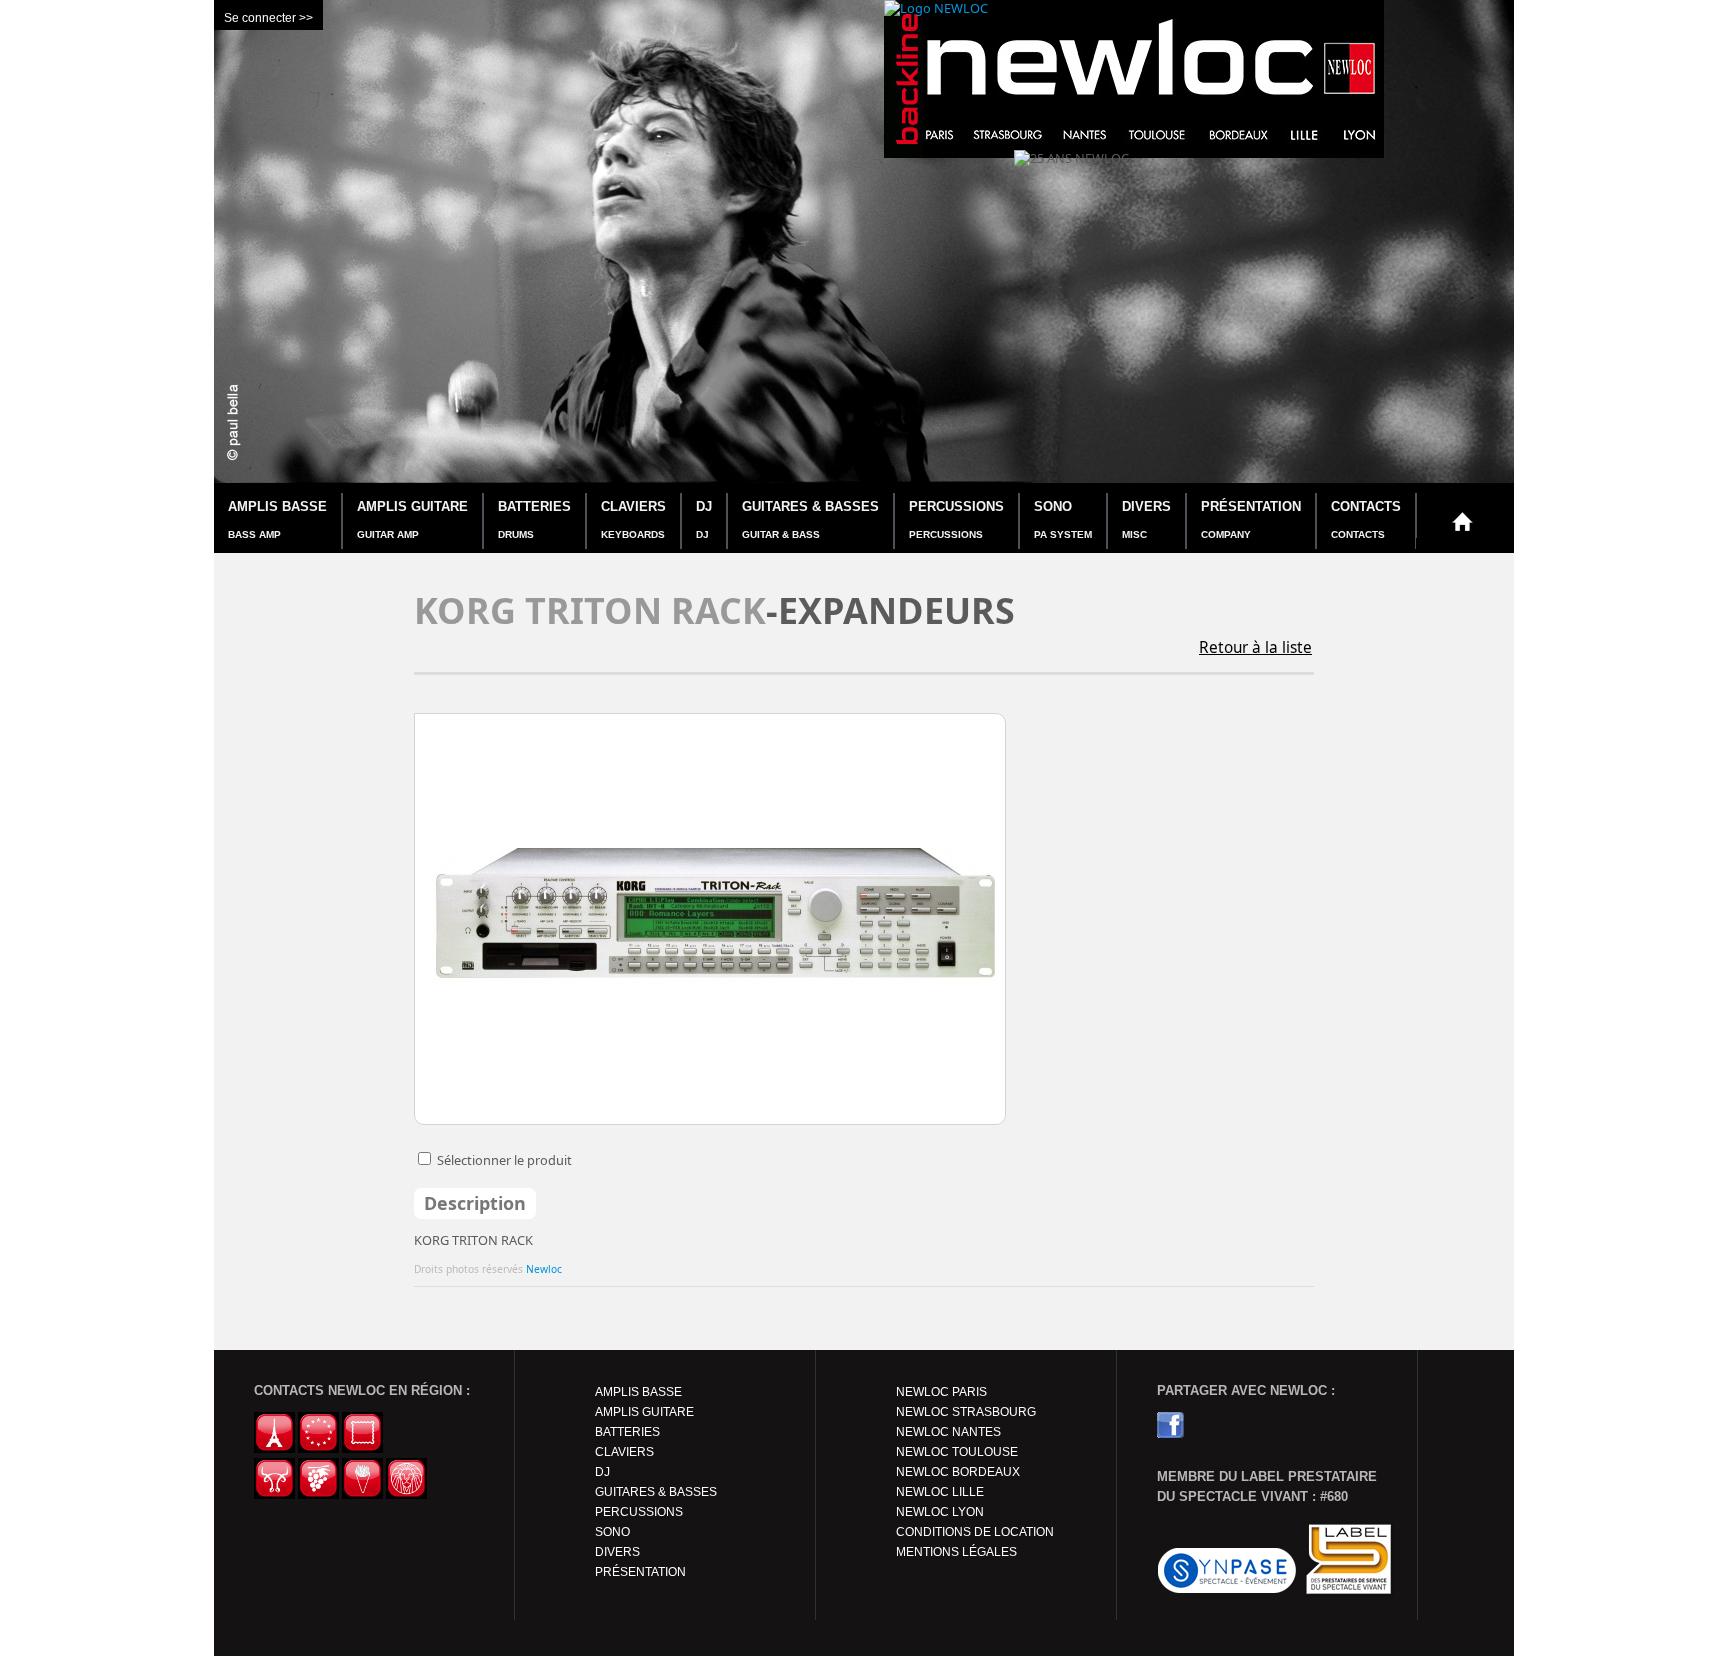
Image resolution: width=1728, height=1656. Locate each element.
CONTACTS (1366, 519)
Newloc (544, 1269)
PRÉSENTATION (1251, 519)
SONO (1063, 519)
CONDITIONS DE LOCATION (975, 1532)
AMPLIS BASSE (277, 519)
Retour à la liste (1255, 647)
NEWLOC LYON (940, 1512)
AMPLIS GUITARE (412, 519)
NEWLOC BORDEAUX (958, 1472)
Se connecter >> (268, 18)
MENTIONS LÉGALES (956, 1552)
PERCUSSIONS (956, 519)
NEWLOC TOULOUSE (957, 1452)
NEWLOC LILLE (940, 1492)
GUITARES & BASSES (810, 519)
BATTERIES (534, 519)
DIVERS (1146, 519)
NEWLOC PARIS (941, 1392)
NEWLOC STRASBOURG (966, 1412)
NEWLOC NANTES (948, 1432)
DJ (704, 519)
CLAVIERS (633, 519)
